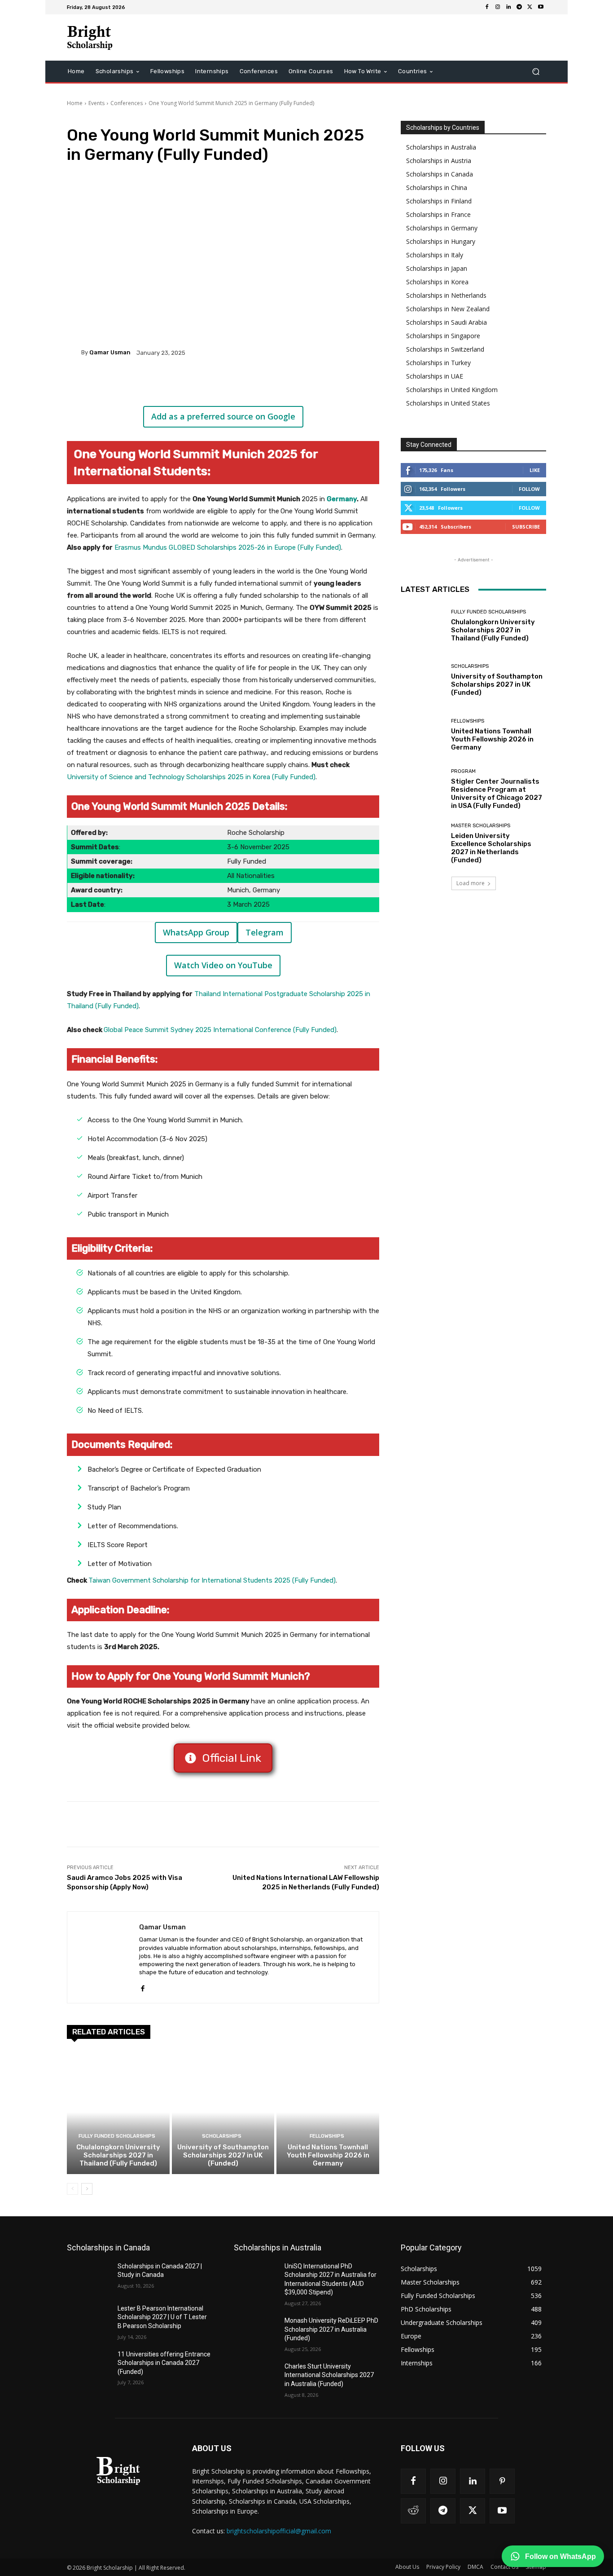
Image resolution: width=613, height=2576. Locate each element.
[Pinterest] (173, 384)
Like (535, 470)
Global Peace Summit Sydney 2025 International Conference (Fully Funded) (220, 1030)
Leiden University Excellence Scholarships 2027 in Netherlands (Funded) (491, 848)
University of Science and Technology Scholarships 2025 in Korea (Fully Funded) (191, 777)
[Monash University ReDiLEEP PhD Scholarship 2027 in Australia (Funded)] (256, 2332)
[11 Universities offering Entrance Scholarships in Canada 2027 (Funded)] (89, 2365)
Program (463, 771)
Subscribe (526, 527)
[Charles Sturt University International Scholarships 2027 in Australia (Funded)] (256, 2378)
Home (75, 103)
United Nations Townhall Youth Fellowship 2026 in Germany (328, 2155)
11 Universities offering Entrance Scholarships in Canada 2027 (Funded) (164, 2363)
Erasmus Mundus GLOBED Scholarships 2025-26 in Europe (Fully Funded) (228, 547)
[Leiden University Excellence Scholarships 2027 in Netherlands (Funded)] (423, 844)
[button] (536, 72)
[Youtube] (541, 7)
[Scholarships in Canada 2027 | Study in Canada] (89, 2277)
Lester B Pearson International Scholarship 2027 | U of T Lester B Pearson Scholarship (162, 2317)
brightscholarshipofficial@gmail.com (279, 2531)
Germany (342, 499)
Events (96, 103)
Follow (529, 489)
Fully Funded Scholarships (117, 2136)
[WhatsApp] (193, 384)
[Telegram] (519, 7)
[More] (215, 384)
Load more (471, 883)
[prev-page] (72, 2189)
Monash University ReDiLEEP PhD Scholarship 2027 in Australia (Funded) (331, 2329)
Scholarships (222, 2136)
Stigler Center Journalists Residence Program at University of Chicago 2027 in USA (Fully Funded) (497, 794)
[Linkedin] (508, 7)
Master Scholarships (481, 826)
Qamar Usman (110, 352)
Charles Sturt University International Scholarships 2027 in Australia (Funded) (329, 2375)
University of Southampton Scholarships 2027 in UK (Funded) (223, 2155)
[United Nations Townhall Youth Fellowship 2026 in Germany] (328, 2112)
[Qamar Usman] (74, 353)
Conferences (127, 103)
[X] (530, 7)
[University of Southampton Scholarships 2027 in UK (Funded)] (223, 2112)
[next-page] (87, 2189)
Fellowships (327, 2136)
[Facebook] (487, 7)
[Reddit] (413, 2511)
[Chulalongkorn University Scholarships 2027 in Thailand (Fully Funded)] (118, 2112)
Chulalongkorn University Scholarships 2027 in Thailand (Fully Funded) (118, 2155)
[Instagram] (498, 7)
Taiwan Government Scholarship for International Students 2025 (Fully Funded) (212, 1580)
